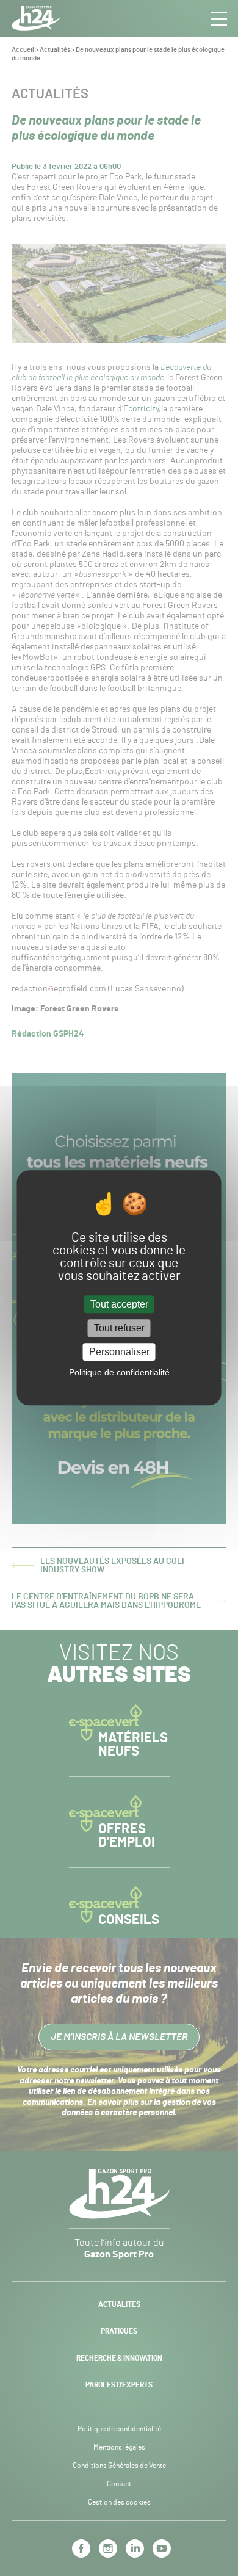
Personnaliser (119, 1352)
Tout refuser (119, 1328)
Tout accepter (119, 1304)
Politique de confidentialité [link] (119, 1373)
